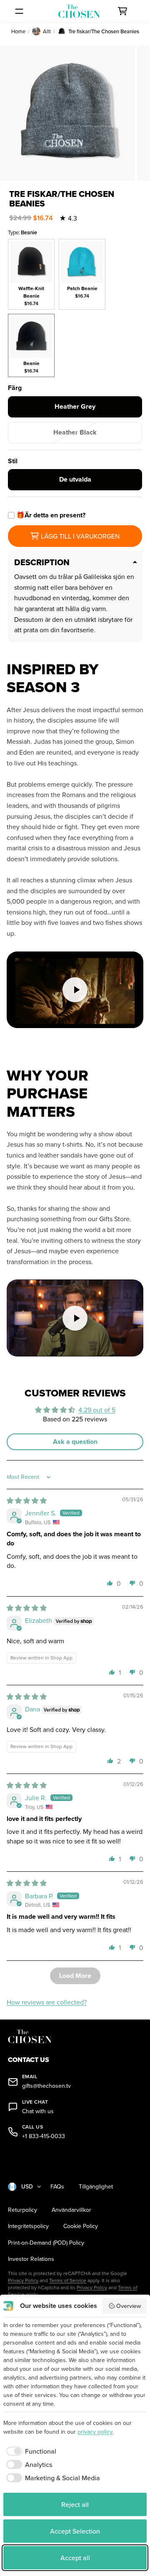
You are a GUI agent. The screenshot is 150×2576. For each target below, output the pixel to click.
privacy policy (95, 2432)
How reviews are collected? (47, 2002)
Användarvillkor (71, 2210)
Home (18, 31)
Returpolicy (22, 2210)
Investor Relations (31, 2259)
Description (42, 562)
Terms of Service (68, 2280)
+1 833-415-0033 (44, 2136)
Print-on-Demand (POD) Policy (46, 2243)
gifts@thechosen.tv (46, 2086)
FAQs (57, 2187)
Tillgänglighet (96, 2187)
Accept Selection (75, 2531)
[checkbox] (30, 2451)
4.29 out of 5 (97, 1410)
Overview (129, 2306)
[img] (27, 1500)
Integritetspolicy (28, 2226)
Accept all (75, 2558)
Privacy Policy (23, 2280)
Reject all (75, 2504)
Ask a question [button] (75, 1442)
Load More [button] (75, 1976)
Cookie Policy (81, 2226)
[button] (110, 1583)
